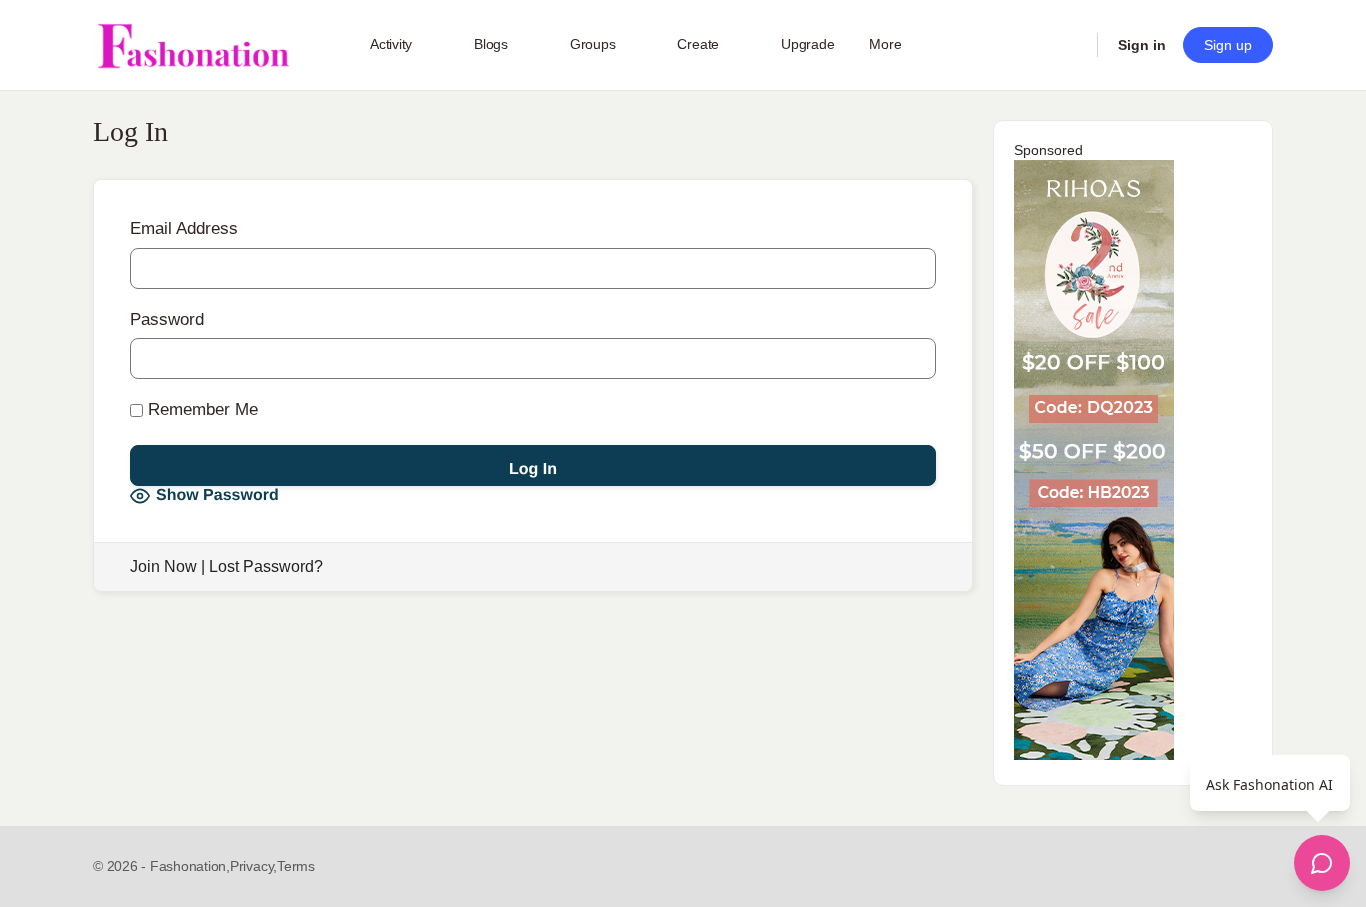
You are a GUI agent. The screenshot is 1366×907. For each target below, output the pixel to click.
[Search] (1069, 45)
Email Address (184, 228)
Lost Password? (266, 566)
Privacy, (253, 866)
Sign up (1228, 45)
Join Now (163, 566)
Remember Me (200, 409)
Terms (296, 866)
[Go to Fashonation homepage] (193, 45)
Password (167, 319)
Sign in (1142, 45)
